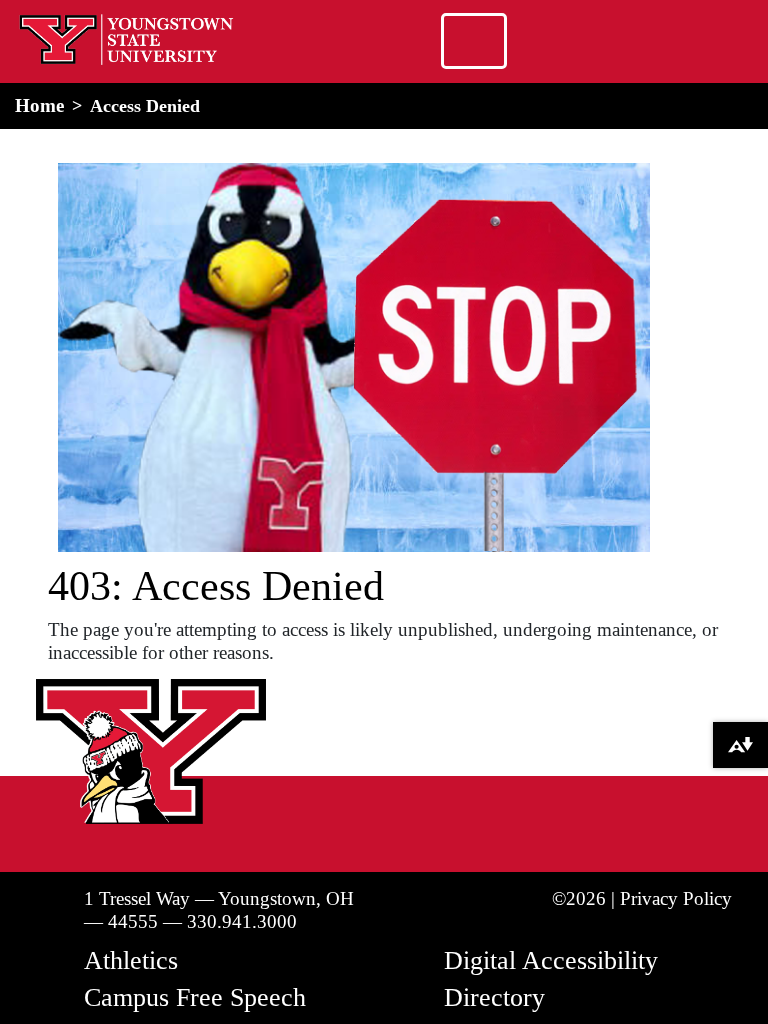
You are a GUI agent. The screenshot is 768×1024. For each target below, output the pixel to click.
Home (39, 105)
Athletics (131, 960)
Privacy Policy (676, 898)
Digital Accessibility (551, 960)
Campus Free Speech (195, 997)
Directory (494, 997)
